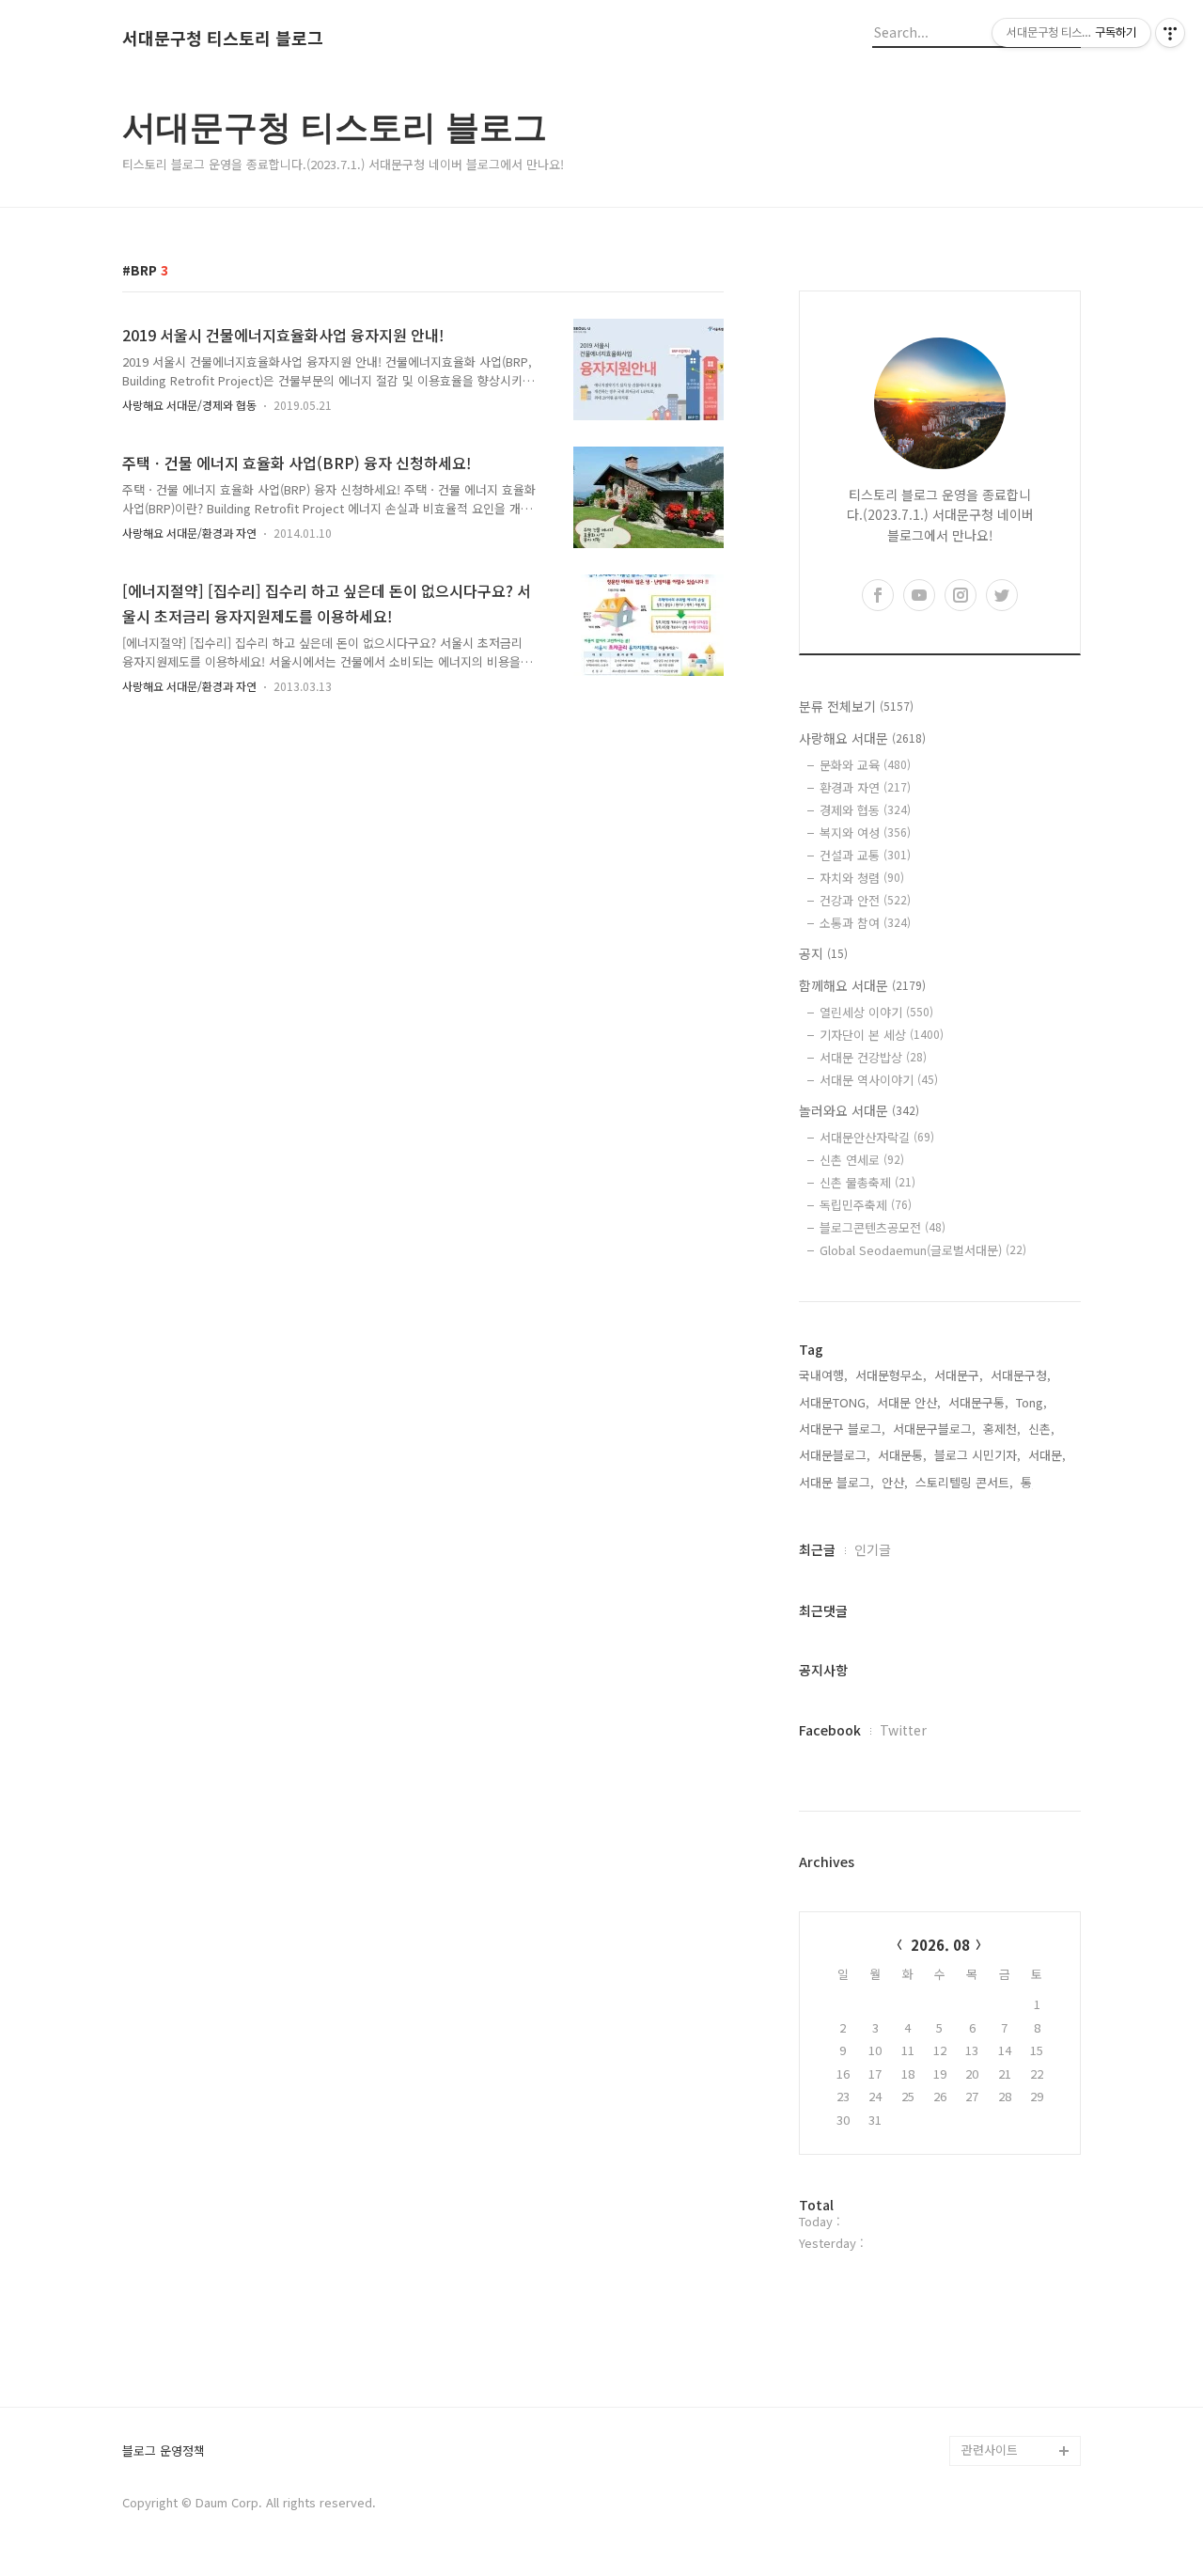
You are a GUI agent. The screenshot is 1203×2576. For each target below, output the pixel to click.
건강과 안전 (865, 900)
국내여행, (823, 1375)
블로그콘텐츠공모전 (883, 1227)
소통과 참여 (865, 923)
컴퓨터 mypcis (1001, 2240)
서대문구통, (978, 1402)
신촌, (1041, 1429)
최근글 (817, 1549)
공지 (823, 953)
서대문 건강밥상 (873, 1057)
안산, (895, 1482)
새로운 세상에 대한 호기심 (1019, 2405)
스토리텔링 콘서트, (964, 1482)
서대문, (1047, 1455)
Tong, (1031, 1402)
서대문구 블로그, (842, 1429)
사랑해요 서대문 (862, 738)
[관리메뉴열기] (1170, 33)
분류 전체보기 (856, 706)
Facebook (830, 1730)
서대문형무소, (891, 1375)
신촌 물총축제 (867, 1182)
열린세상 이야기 (876, 1012)
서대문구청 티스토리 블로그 (223, 39)
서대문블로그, (835, 1455)
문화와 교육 (865, 765)
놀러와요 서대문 (859, 1110)
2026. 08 (940, 1945)
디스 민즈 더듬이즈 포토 (1019, 2315)
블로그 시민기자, (977, 1455)
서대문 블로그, (836, 1482)
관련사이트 (990, 2450)
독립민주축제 (866, 1205)
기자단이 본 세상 (882, 1035)
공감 (974, 2210)
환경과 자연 (865, 787)
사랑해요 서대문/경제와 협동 (189, 405)
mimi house (995, 2360)
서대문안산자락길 (877, 1137)
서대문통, (902, 1455)
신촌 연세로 (862, 1160)
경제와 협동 (865, 810)
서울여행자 (991, 2270)
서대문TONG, (834, 1402)
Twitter (903, 1730)
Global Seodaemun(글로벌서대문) (923, 1250)
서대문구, (959, 1375)
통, (1028, 1482)
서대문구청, (1021, 1375)
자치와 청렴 (862, 878)
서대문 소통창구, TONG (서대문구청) (1013, 2165)
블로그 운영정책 (164, 2451)
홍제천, (1002, 1429)
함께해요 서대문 (862, 985)
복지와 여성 (865, 832)
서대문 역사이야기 (879, 1080)
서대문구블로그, (934, 1429)
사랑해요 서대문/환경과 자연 (189, 533)
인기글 (873, 1549)
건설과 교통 (865, 855)
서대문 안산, (909, 1402)
